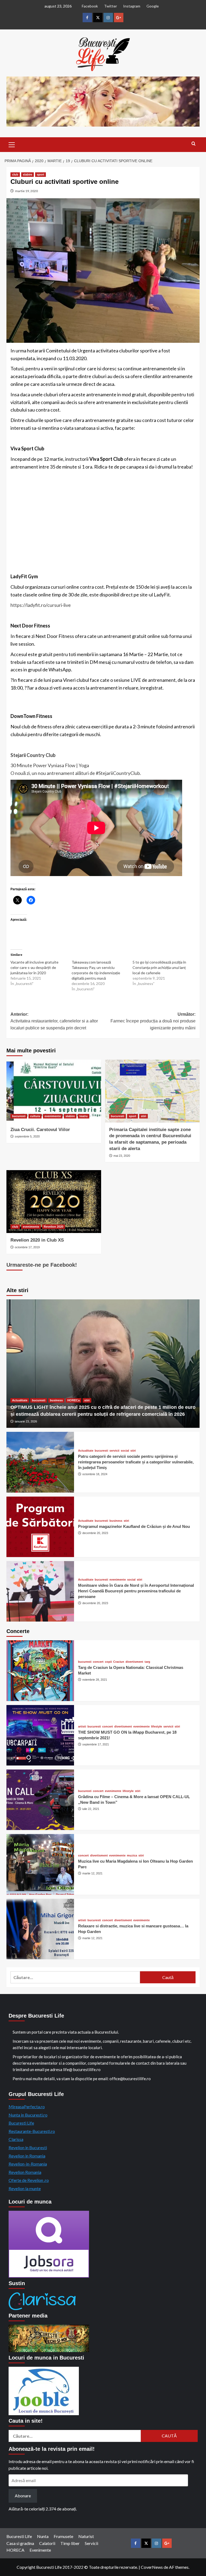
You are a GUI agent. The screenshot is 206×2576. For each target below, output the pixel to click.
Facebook (90, 6)
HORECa (73, 1400)
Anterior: (54, 1021)
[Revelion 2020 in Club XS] (54, 1202)
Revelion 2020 (54, 1227)
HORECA (15, 2550)
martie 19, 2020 (26, 191)
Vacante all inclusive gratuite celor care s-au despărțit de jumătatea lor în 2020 (34, 967)
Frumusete (63, 2536)
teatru (84, 1116)
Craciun (119, 1662)
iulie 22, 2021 (91, 1809)
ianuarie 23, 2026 (26, 1421)
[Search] (194, 144)
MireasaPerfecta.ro (27, 2107)
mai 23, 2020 (122, 1156)
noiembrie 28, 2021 (95, 1680)
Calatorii (47, 2543)
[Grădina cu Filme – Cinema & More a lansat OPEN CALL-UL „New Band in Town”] (40, 1800)
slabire (27, 174)
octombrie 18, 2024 (95, 1474)
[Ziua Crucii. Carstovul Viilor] (54, 1091)
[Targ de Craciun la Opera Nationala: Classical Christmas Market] (40, 1671)
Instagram (132, 6)
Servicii (91, 2543)
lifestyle (157, 1727)
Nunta (43, 2536)
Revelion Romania (25, 2172)
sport (41, 174)
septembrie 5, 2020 (27, 1136)
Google (153, 6)
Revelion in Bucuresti (28, 2147)
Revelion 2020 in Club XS (37, 1240)
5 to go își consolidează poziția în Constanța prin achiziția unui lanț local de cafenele (159, 967)
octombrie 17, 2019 (27, 1247)
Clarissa (16, 2139)
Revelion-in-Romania (28, 2164)
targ (147, 1662)
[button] (12, 144)
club (15, 174)
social (125, 1451)
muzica (132, 1856)
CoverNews (152, 2567)
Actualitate (20, 1400)
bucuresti (19, 1116)
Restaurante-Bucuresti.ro (32, 2131)
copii (108, 1662)
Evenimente (40, 2550)
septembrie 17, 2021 (96, 1744)
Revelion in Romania (27, 2156)
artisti (82, 1727)
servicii (114, 1451)
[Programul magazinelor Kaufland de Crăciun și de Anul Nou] (40, 1527)
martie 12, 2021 (92, 1873)
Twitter (111, 6)
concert (98, 1662)
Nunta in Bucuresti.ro (28, 2115)
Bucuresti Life (21, 2123)
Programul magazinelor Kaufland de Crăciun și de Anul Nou (134, 1526)
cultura (35, 1116)
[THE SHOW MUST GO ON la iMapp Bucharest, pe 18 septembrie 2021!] (40, 1735)
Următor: (153, 1021)
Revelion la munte (25, 2188)
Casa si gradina (20, 2543)
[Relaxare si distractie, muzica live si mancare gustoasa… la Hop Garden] (40, 1929)
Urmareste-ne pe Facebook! (42, 1265)
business (56, 1400)
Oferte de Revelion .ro (29, 2180)
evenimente (53, 1116)
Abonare (23, 2496)
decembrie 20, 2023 (95, 1533)
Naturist (86, 2536)
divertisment (134, 1662)
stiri (144, 1116)
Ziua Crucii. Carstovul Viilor (40, 1130)
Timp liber (70, 2543)
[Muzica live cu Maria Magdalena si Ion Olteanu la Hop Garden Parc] (40, 1864)
